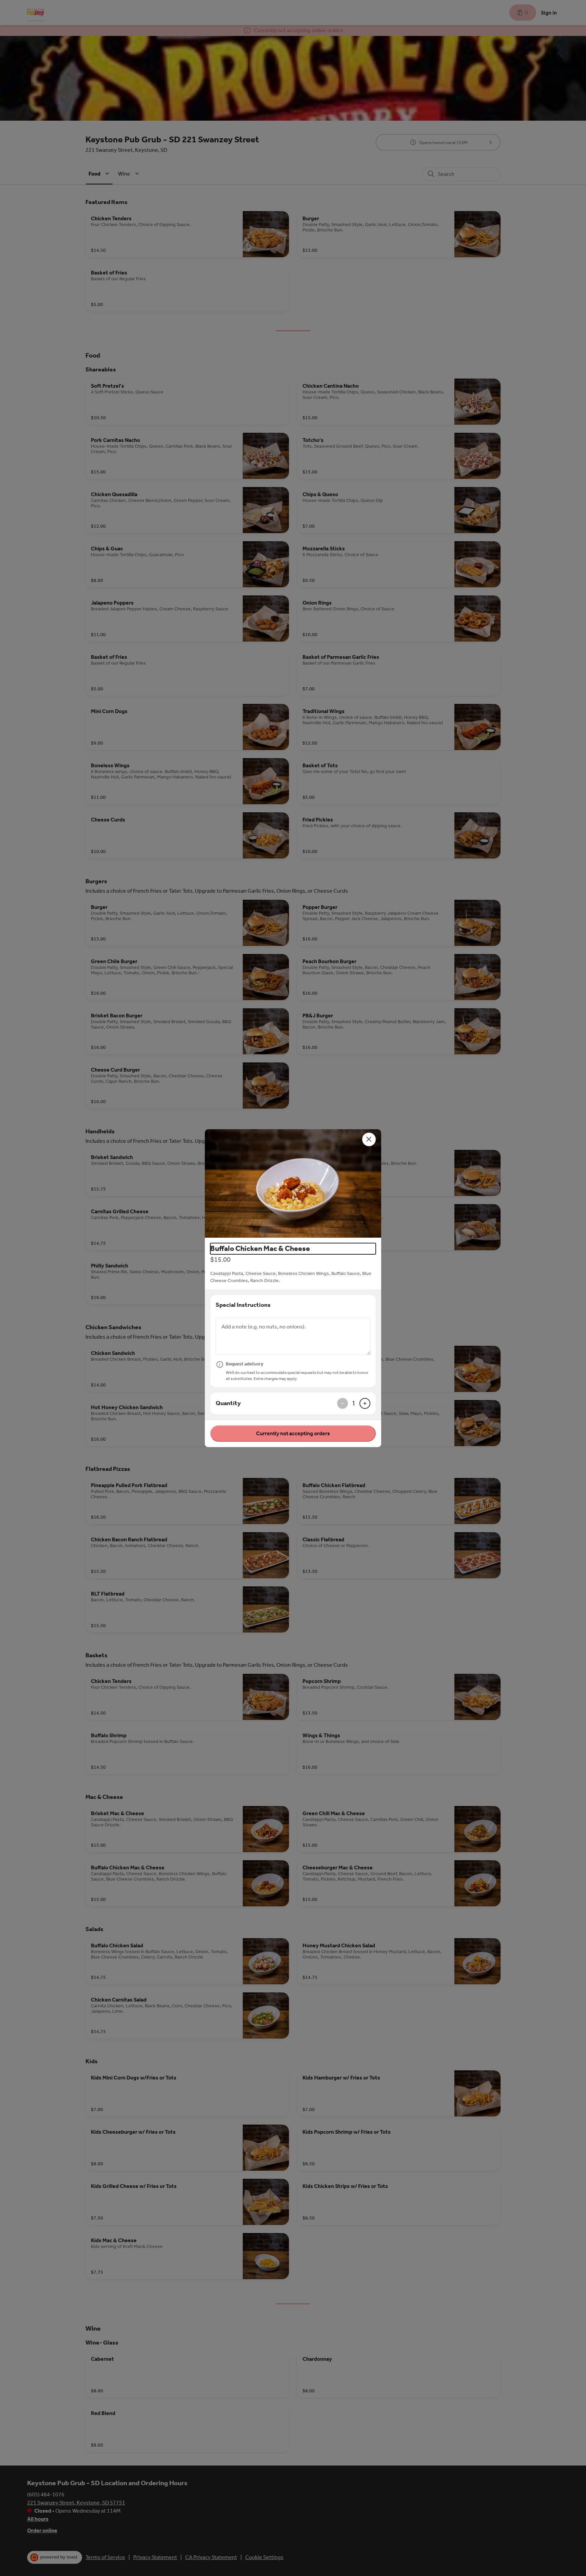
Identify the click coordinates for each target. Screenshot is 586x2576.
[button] (293, 1183)
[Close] (369, 1139)
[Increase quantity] (365, 1403)
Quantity (228, 1403)
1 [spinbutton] (354, 1403)
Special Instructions (243, 1305)
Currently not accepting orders (293, 1433)
